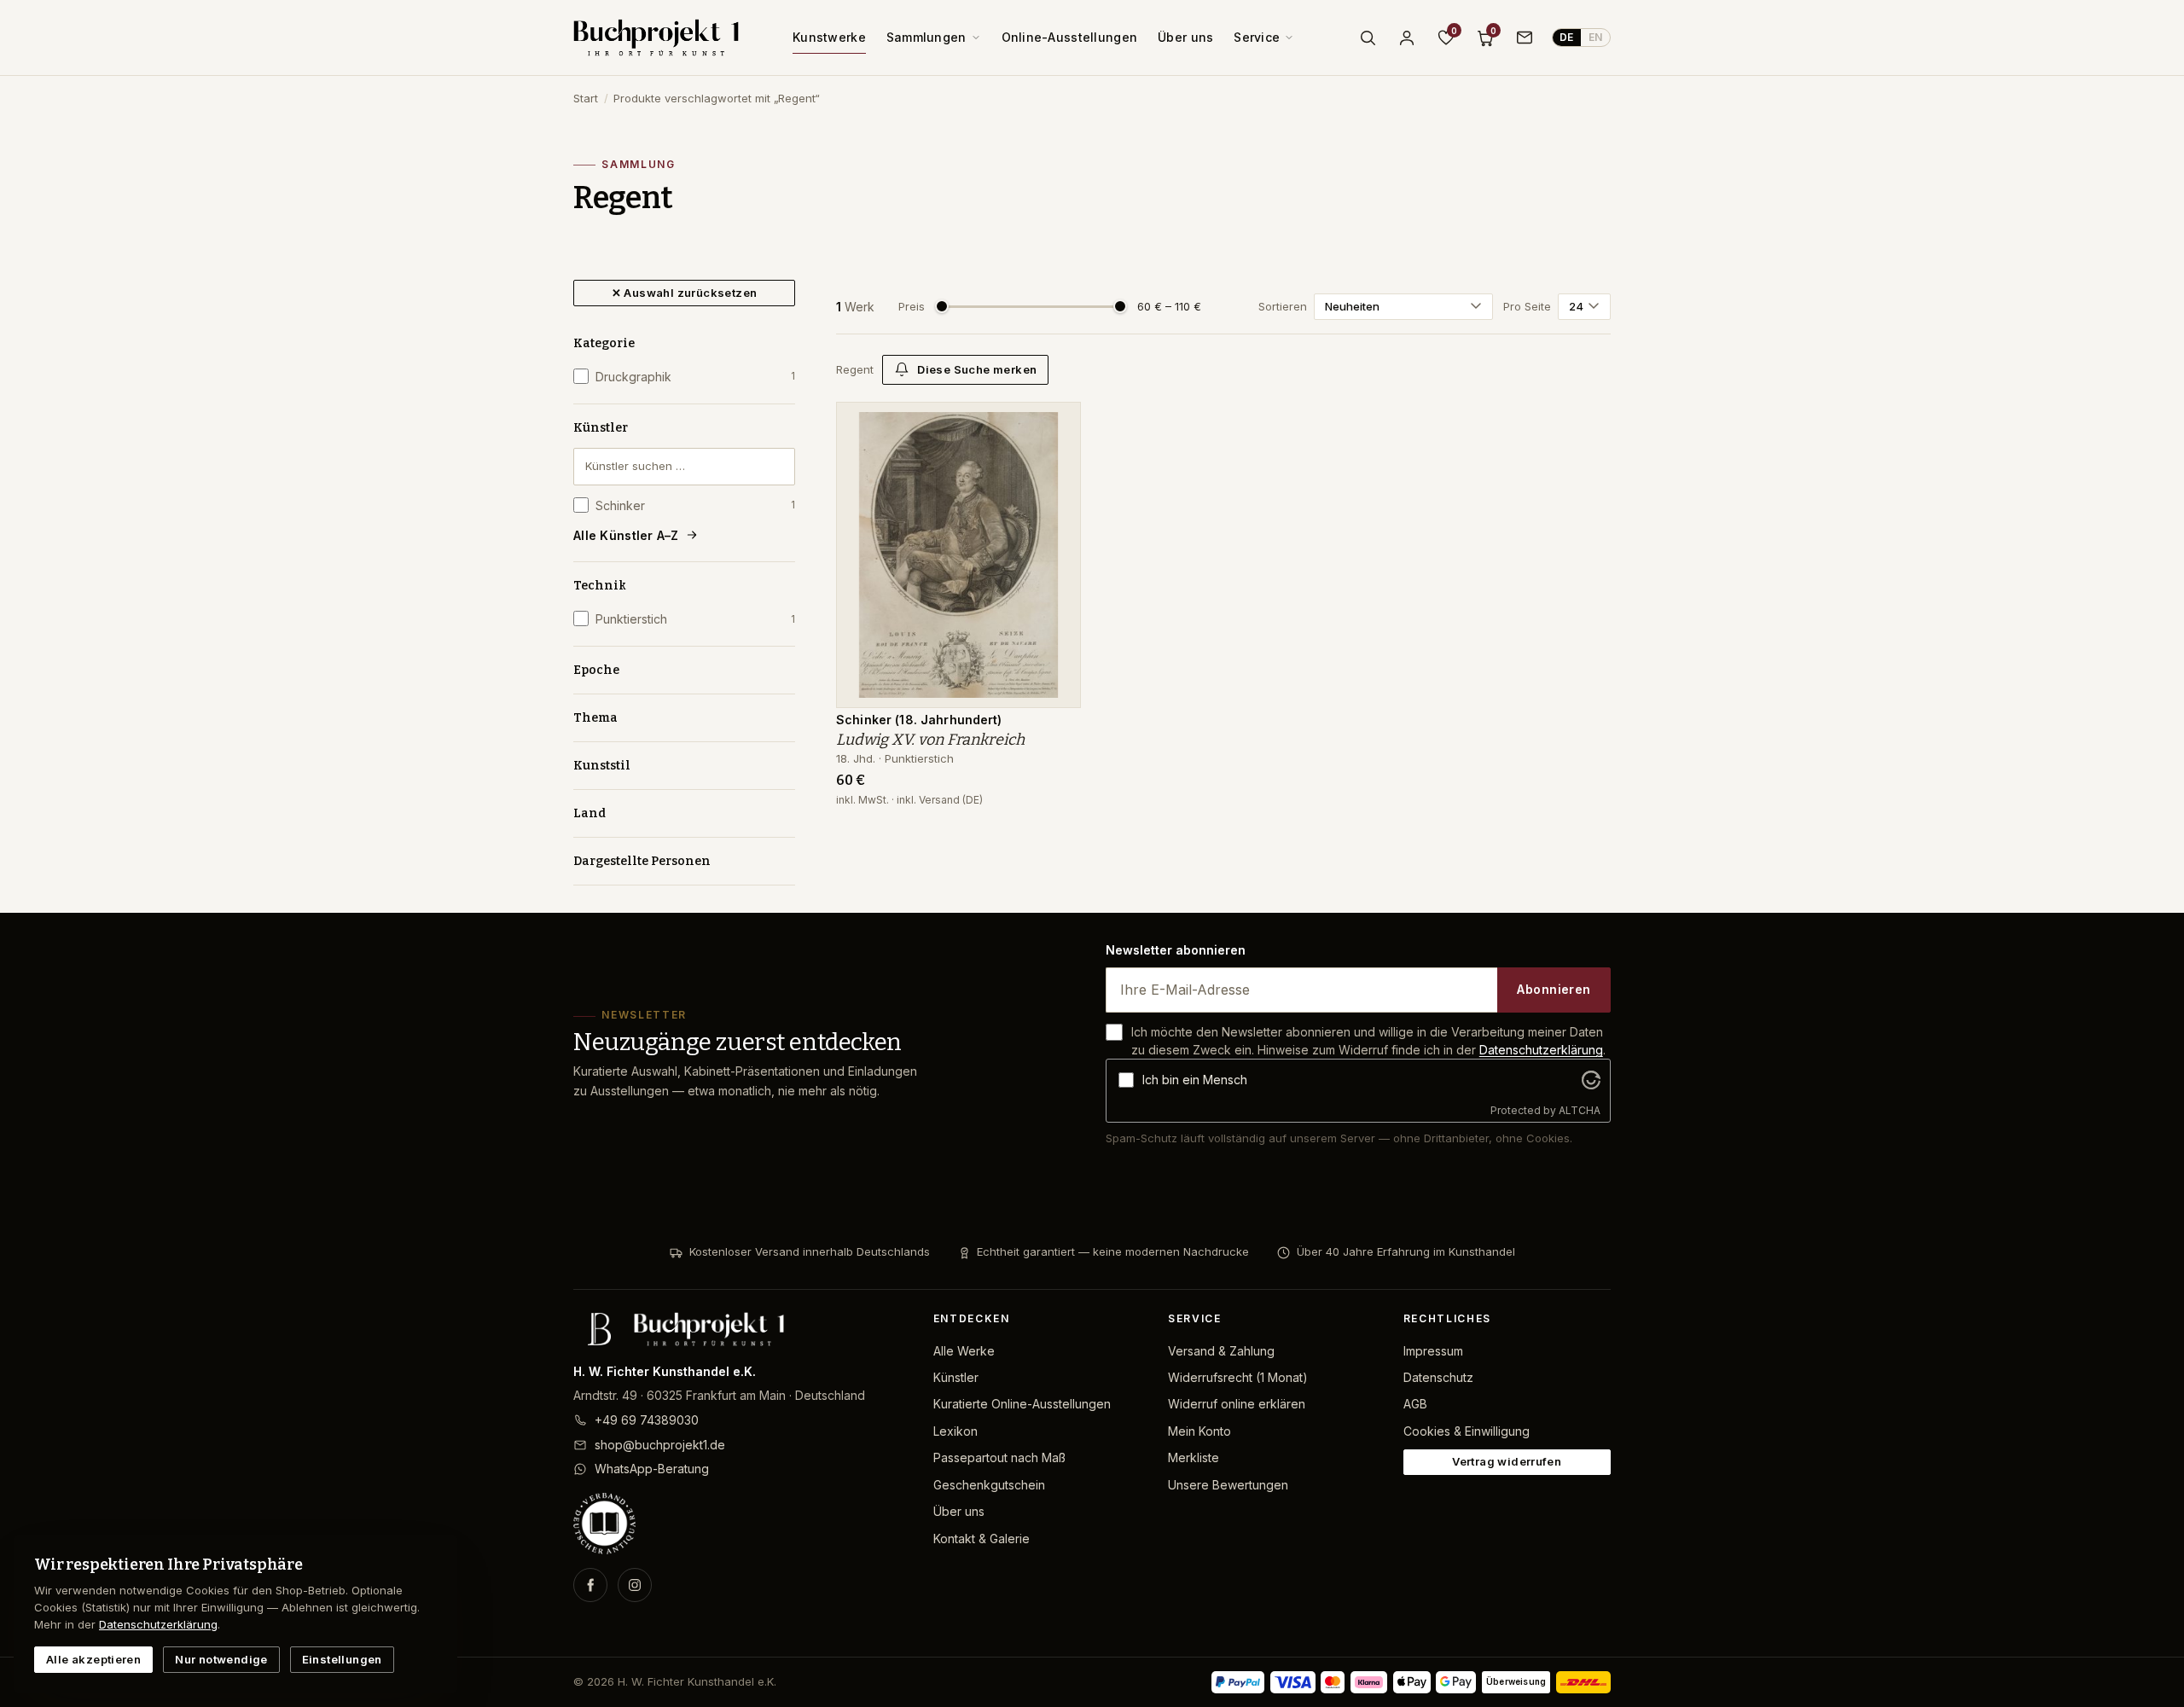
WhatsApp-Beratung (652, 1469)
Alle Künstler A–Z (626, 535)
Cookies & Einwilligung (1467, 1431)
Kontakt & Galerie (982, 1539)
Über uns (1185, 37)
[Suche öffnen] (1368, 38)
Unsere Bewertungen (1228, 1485)
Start (586, 98)
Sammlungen (926, 37)
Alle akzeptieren (93, 1659)
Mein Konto (1199, 1431)
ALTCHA (1580, 1110)
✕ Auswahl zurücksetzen (685, 293)
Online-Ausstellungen (1070, 37)
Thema (595, 718)
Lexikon (955, 1431)
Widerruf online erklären (1237, 1404)
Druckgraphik (695, 377)
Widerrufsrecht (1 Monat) (1238, 1377)
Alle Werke (964, 1351)
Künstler (601, 428)
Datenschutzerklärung (1541, 1050)
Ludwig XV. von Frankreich (930, 740)
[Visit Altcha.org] (1591, 1080)
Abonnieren (1554, 989)
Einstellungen (342, 1659)
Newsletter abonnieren (1176, 950)
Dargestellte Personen (642, 861)
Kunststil (602, 766)
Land (590, 813)
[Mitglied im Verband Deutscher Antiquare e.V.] (740, 1524)
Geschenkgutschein (989, 1485)
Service (1257, 37)
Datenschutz (1438, 1377)
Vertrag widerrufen (1507, 1461)
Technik (600, 586)
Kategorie (604, 343)
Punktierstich (695, 619)
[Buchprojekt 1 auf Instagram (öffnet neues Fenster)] (635, 1585)
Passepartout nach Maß (999, 1457)
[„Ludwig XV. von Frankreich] (1055, 424)
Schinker (695, 505)
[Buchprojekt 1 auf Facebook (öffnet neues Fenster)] (590, 1585)
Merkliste (1194, 1457)
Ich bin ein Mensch (1195, 1080)
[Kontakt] (1525, 38)
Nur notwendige (221, 1659)
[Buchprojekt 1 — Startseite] (656, 38)
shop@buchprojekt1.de (660, 1445)
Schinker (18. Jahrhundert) (919, 720)
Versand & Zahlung (1221, 1351)
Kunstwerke (829, 37)
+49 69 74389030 (647, 1420)
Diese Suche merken (977, 369)
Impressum (1433, 1351)
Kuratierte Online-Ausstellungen (1022, 1404)
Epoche (596, 670)
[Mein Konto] (1407, 38)
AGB (1415, 1404)
